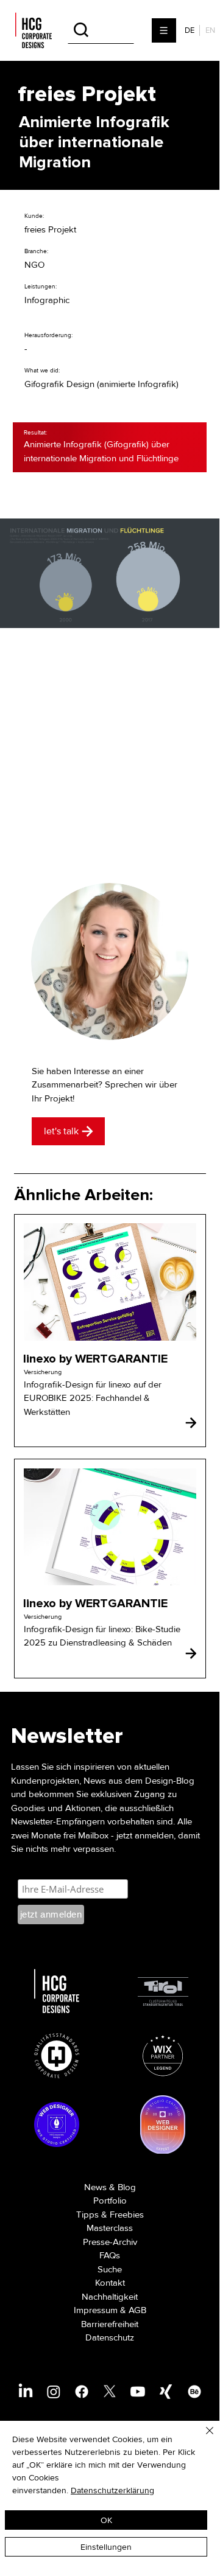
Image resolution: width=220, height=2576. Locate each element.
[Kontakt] (191, 1423)
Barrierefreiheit (110, 2324)
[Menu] (165, 30)
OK (106, 2520)
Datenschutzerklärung (112, 2490)
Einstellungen (106, 2547)
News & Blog (110, 2187)
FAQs (110, 2255)
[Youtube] (138, 2392)
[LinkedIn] (26, 2392)
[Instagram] (54, 2392)
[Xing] (166, 2392)
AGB (137, 2310)
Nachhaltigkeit (110, 2297)
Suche (110, 2269)
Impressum (96, 2310)
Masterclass (110, 2228)
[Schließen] (202, 2438)
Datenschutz (110, 2337)
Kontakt (110, 2283)
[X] (110, 2392)
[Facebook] (82, 2392)
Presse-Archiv (110, 2242)
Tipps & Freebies (110, 2215)
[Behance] (194, 2392)
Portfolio (110, 2201)
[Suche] (101, 30)
